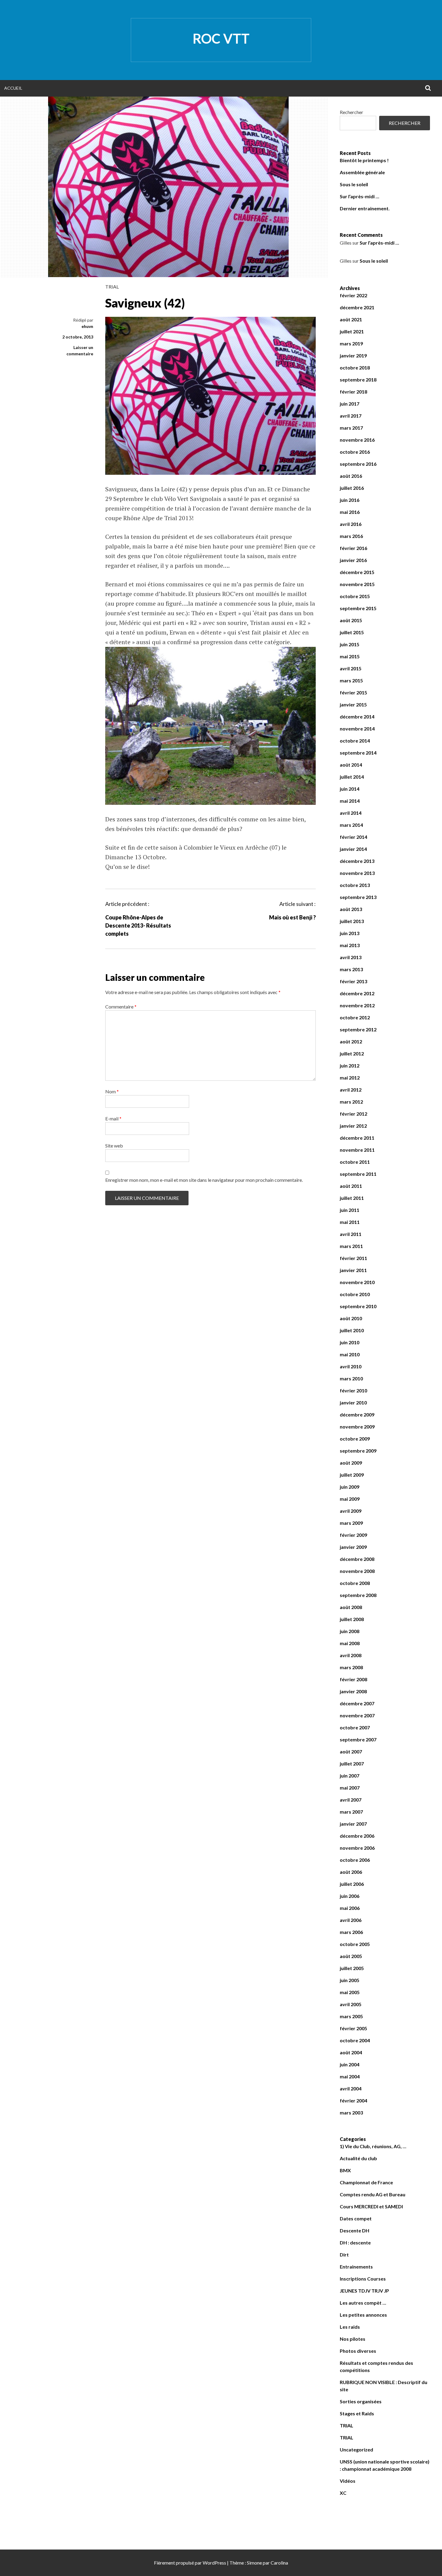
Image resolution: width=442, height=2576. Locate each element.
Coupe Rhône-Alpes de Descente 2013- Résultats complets (138, 925)
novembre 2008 (357, 1571)
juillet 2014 (352, 777)
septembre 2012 (358, 1029)
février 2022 (353, 295)
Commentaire (121, 1007)
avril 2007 (351, 1800)
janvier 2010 (353, 1402)
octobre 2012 (355, 1017)
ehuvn (87, 326)
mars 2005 (351, 2016)
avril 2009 (351, 1511)
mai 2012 (350, 1078)
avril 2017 (351, 416)
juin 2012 (350, 1066)
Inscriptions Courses (363, 2279)
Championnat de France (366, 2182)
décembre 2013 (357, 861)
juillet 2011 (352, 1198)
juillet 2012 (352, 1053)
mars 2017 (351, 428)
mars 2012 (351, 1102)
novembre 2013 (357, 873)
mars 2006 (351, 1932)
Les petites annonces (363, 2315)
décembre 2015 (357, 572)
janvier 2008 (353, 1691)
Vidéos (348, 2481)
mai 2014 (350, 801)
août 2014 (351, 765)
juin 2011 (350, 1210)
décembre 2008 (357, 1559)
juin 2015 (350, 644)
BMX (345, 2170)
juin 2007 (350, 1776)
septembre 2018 (358, 380)
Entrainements (356, 2267)
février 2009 (353, 1535)
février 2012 (353, 1114)
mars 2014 (351, 825)
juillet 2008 (352, 1619)
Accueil (13, 88)
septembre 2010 (358, 1306)
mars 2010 (351, 1378)
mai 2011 (350, 1222)
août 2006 (351, 1872)
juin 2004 (350, 2064)
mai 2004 (350, 2076)
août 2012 (351, 1041)
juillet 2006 (352, 1884)
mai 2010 (350, 1354)
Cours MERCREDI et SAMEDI (371, 2206)
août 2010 (351, 1318)
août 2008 (351, 1607)
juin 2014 (350, 789)
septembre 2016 (358, 464)
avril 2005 (351, 2004)
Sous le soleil (354, 184)
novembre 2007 (357, 1715)
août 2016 (351, 476)
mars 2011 (351, 1246)
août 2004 (351, 2052)
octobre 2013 (355, 885)
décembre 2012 (357, 993)
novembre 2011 (357, 1150)
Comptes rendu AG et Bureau (373, 2194)
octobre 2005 (355, 1944)
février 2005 (353, 2028)
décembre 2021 (357, 307)
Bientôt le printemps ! (364, 160)
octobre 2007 (355, 1727)
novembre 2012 (357, 1005)
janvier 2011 (353, 1270)
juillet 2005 (352, 1968)
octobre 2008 (355, 1583)
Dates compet (356, 2218)
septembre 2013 (358, 897)
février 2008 (353, 1679)
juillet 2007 (352, 1764)
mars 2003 (351, 2113)
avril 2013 (351, 957)
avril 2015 (351, 668)
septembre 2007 (358, 1739)
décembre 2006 (357, 1836)
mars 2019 (351, 343)
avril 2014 (351, 813)
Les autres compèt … (363, 2303)
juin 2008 (350, 1631)
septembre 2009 (358, 1451)
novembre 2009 (357, 1427)
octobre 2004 (355, 2040)
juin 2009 (350, 1487)
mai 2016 (350, 512)
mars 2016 (351, 536)
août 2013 (351, 909)
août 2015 (351, 620)
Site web (114, 1146)
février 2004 (353, 2100)
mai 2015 (350, 656)
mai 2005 (350, 1992)
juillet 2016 (352, 488)
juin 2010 (350, 1342)
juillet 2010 (352, 1330)
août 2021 (351, 319)
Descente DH (355, 2230)
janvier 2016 (353, 560)
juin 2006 (350, 1896)
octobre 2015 (355, 596)
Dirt (344, 2255)
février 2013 (353, 981)
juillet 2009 (352, 1475)
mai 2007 (350, 1788)
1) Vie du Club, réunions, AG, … (373, 2146)
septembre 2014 (358, 753)
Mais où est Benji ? (292, 917)
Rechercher (351, 112)
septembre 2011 (358, 1174)
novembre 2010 (357, 1282)
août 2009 (351, 1463)
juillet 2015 (352, 632)
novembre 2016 (357, 440)
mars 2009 (351, 1523)
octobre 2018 (355, 368)
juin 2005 (350, 1980)
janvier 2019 (353, 355)
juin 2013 (350, 933)
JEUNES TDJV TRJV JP (364, 2291)
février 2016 (353, 548)
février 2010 (353, 1390)
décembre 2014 (357, 717)
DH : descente (355, 2242)
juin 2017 (350, 404)
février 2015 (353, 692)
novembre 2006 (357, 1848)
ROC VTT (221, 39)
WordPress (214, 2563)
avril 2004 (351, 2088)
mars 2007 (351, 1812)
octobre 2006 (355, 1860)
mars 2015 (351, 680)
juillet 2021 (352, 331)
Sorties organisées (361, 2401)
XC (343, 2493)
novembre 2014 (357, 729)
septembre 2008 (358, 1595)
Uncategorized (356, 2449)
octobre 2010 (355, 1294)
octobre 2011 (355, 1162)
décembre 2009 (357, 1415)
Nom (112, 1091)
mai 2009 (350, 1499)
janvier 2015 (353, 704)
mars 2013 (351, 969)
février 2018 (353, 392)
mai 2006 (350, 1908)
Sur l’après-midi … (359, 196)
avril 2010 (351, 1366)
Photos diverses (358, 2351)
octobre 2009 (355, 1439)
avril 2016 (351, 524)
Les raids (350, 2327)
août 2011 (351, 1186)
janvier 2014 (353, 849)
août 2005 (351, 1956)
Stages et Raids (357, 2413)
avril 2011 (351, 1234)
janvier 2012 (353, 1126)
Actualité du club (358, 2158)
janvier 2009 (353, 1547)
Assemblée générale (362, 172)
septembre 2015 (358, 608)
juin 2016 (350, 500)
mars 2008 (351, 1667)
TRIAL (112, 287)
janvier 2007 (353, 1824)
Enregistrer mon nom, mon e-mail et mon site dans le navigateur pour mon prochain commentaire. (204, 1180)
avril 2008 (351, 1655)
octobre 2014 (355, 741)
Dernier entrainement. (365, 208)
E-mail (113, 1118)
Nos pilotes (353, 2339)
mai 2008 (350, 1643)
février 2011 (353, 1258)
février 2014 (353, 837)
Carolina (279, 2563)
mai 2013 (350, 945)
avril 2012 (351, 1090)
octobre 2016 (355, 452)
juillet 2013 (352, 921)
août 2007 (351, 1751)
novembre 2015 (357, 584)
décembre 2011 (357, 1138)
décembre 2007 (357, 1703)
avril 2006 (351, 1920)
